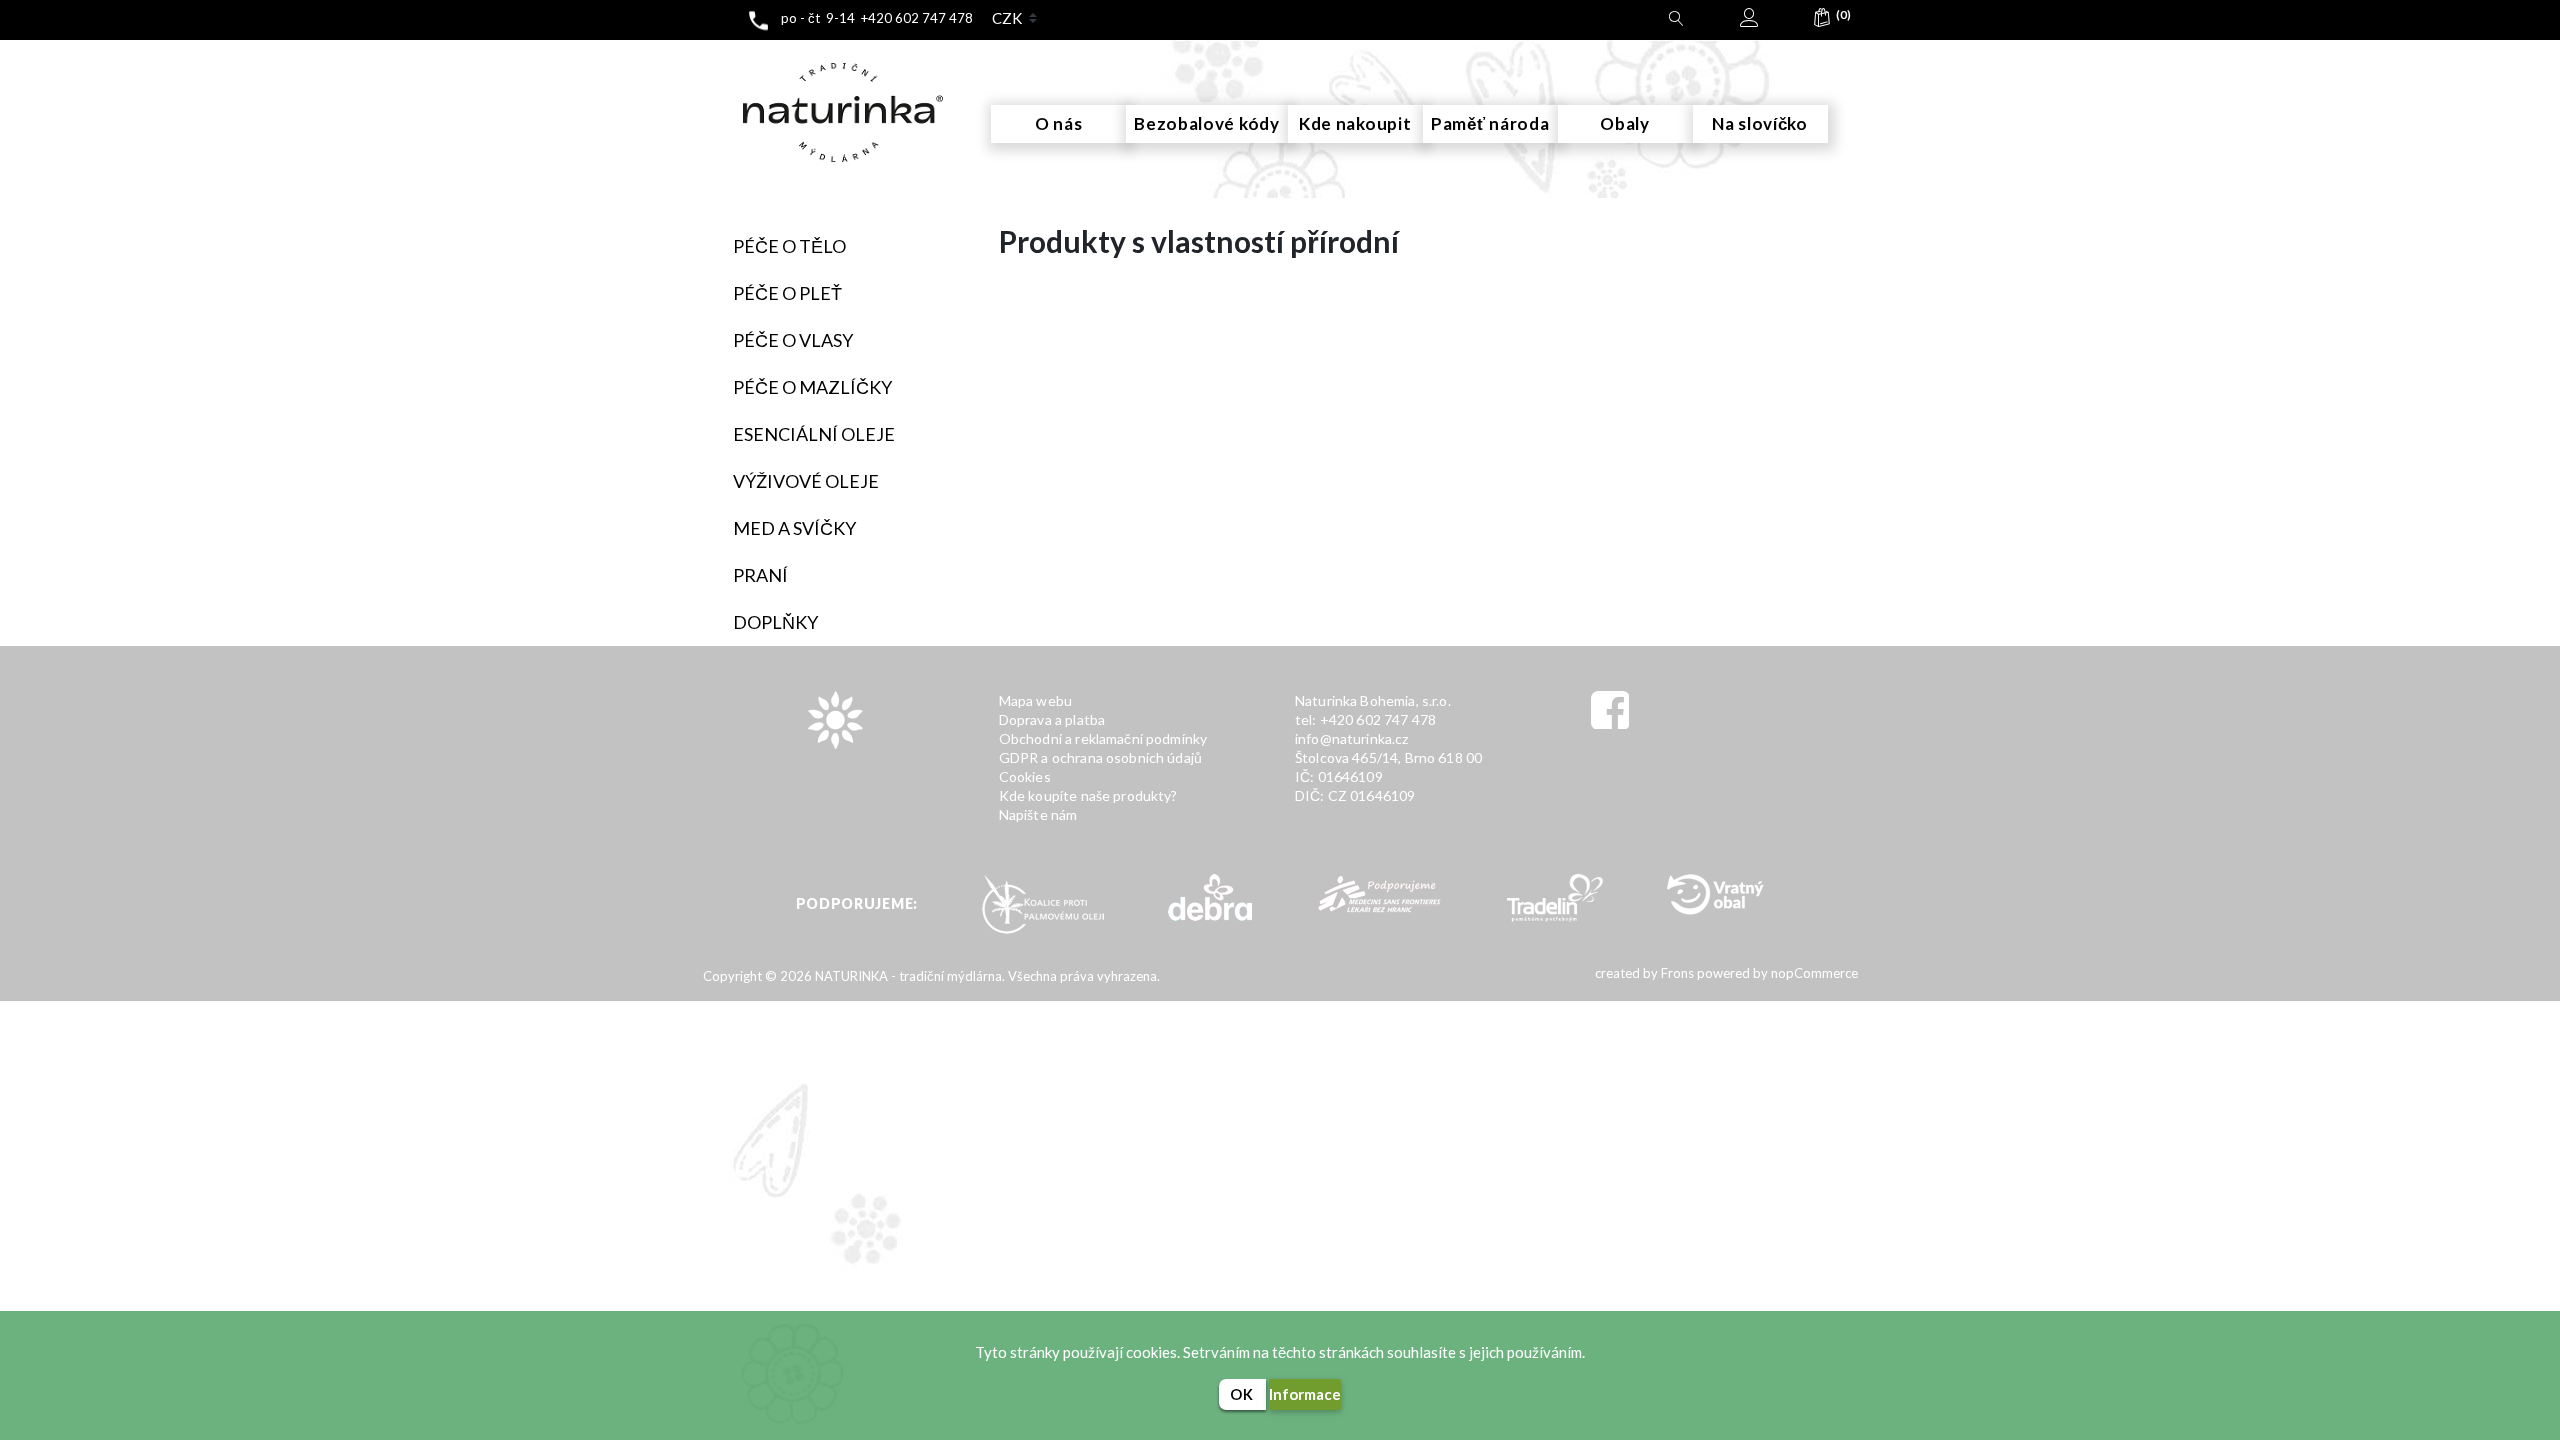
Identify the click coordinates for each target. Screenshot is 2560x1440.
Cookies (1025, 776)
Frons (1676, 973)
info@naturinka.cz (1352, 738)
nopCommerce (1813, 973)
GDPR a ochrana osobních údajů (1100, 757)
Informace (1305, 1394)
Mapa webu (1035, 700)
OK (1242, 1394)
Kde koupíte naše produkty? (1088, 795)
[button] (1822, 22)
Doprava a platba (1052, 719)
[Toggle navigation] (726, 58)
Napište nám (1038, 814)
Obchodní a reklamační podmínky (1103, 738)
